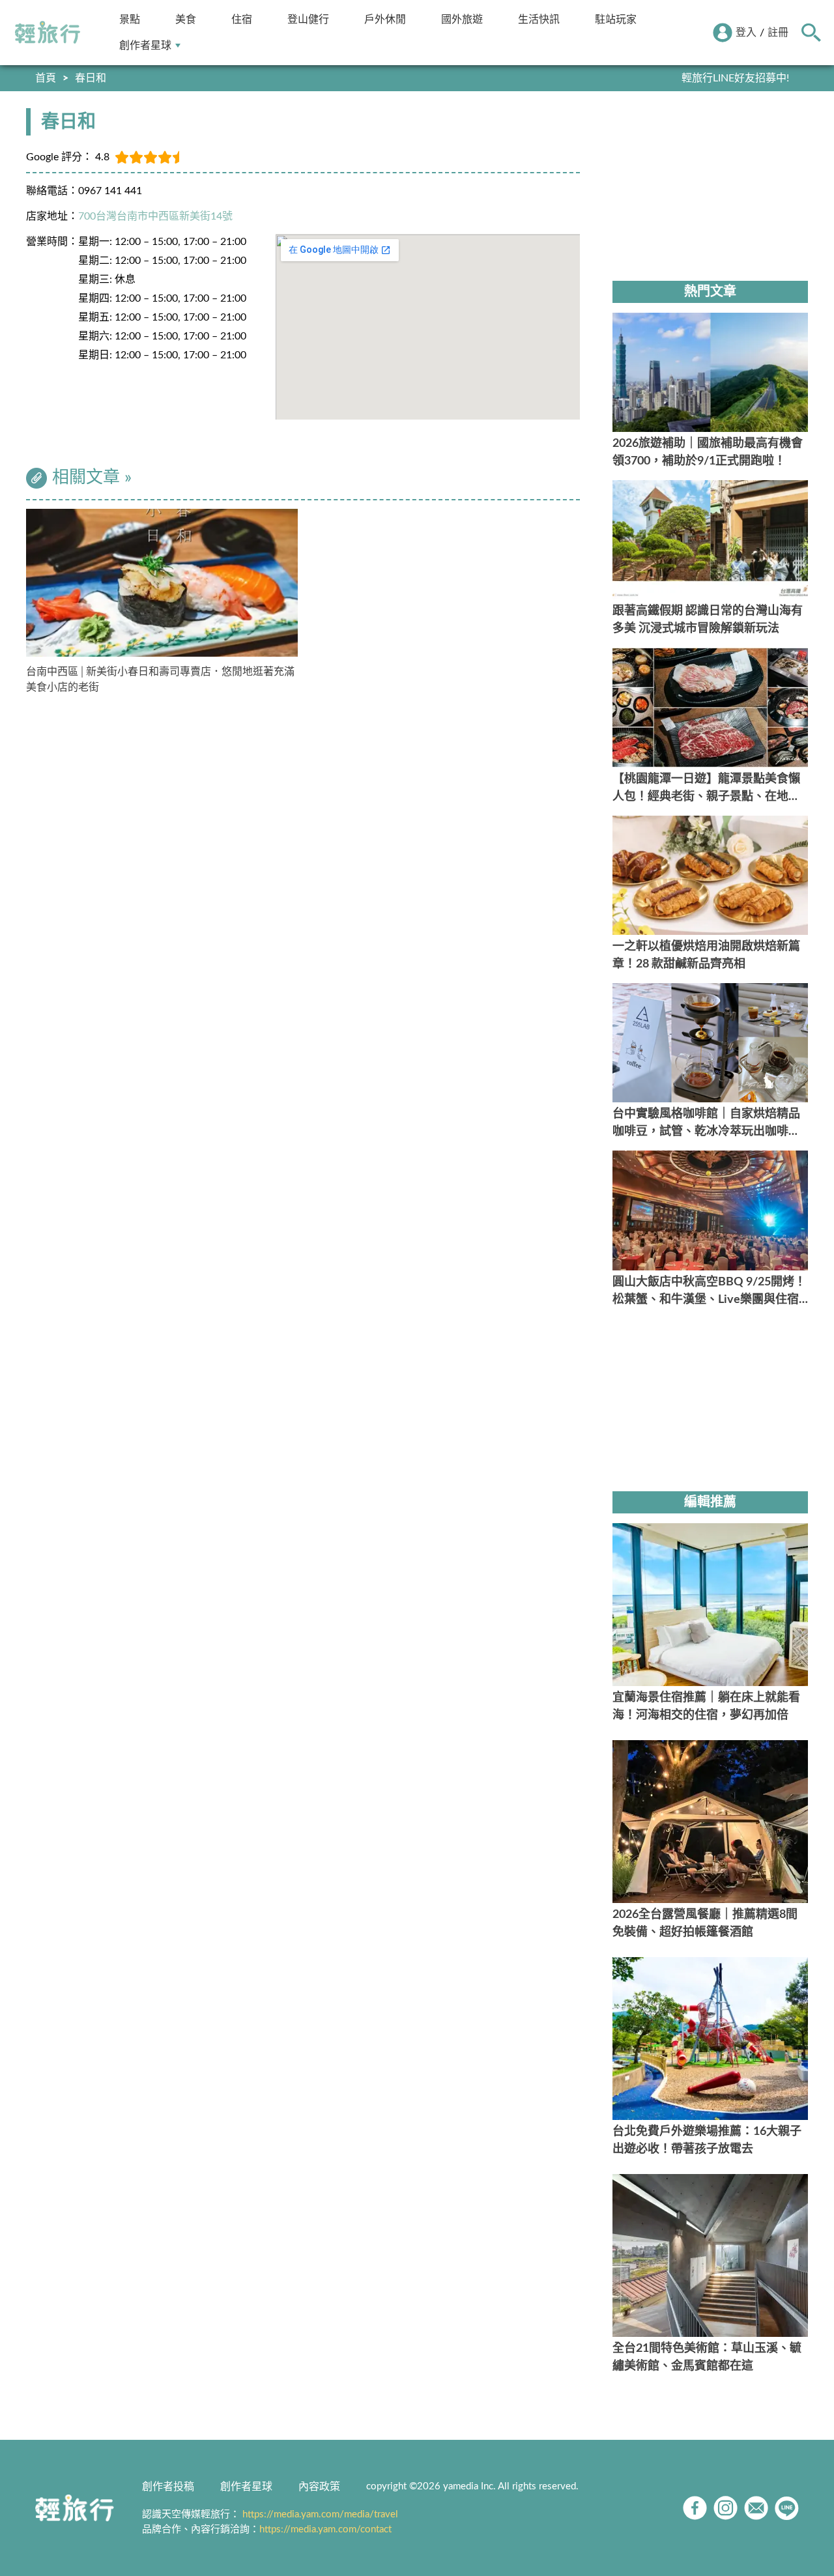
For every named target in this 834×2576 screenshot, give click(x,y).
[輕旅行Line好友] (787, 2508)
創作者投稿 (168, 2487)
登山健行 (308, 19)
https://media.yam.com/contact (325, 2529)
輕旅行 (48, 33)
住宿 (242, 19)
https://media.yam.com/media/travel (320, 2514)
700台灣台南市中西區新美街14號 (155, 216)
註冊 (778, 33)
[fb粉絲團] (695, 2508)
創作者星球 (145, 45)
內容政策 (319, 2487)
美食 (186, 19)
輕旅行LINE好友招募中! (735, 78)
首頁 (46, 78)
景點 (130, 19)
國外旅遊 (462, 19)
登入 (746, 33)
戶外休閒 (385, 19)
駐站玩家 (616, 19)
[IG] (726, 2508)
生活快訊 (539, 19)
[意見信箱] (756, 2508)
